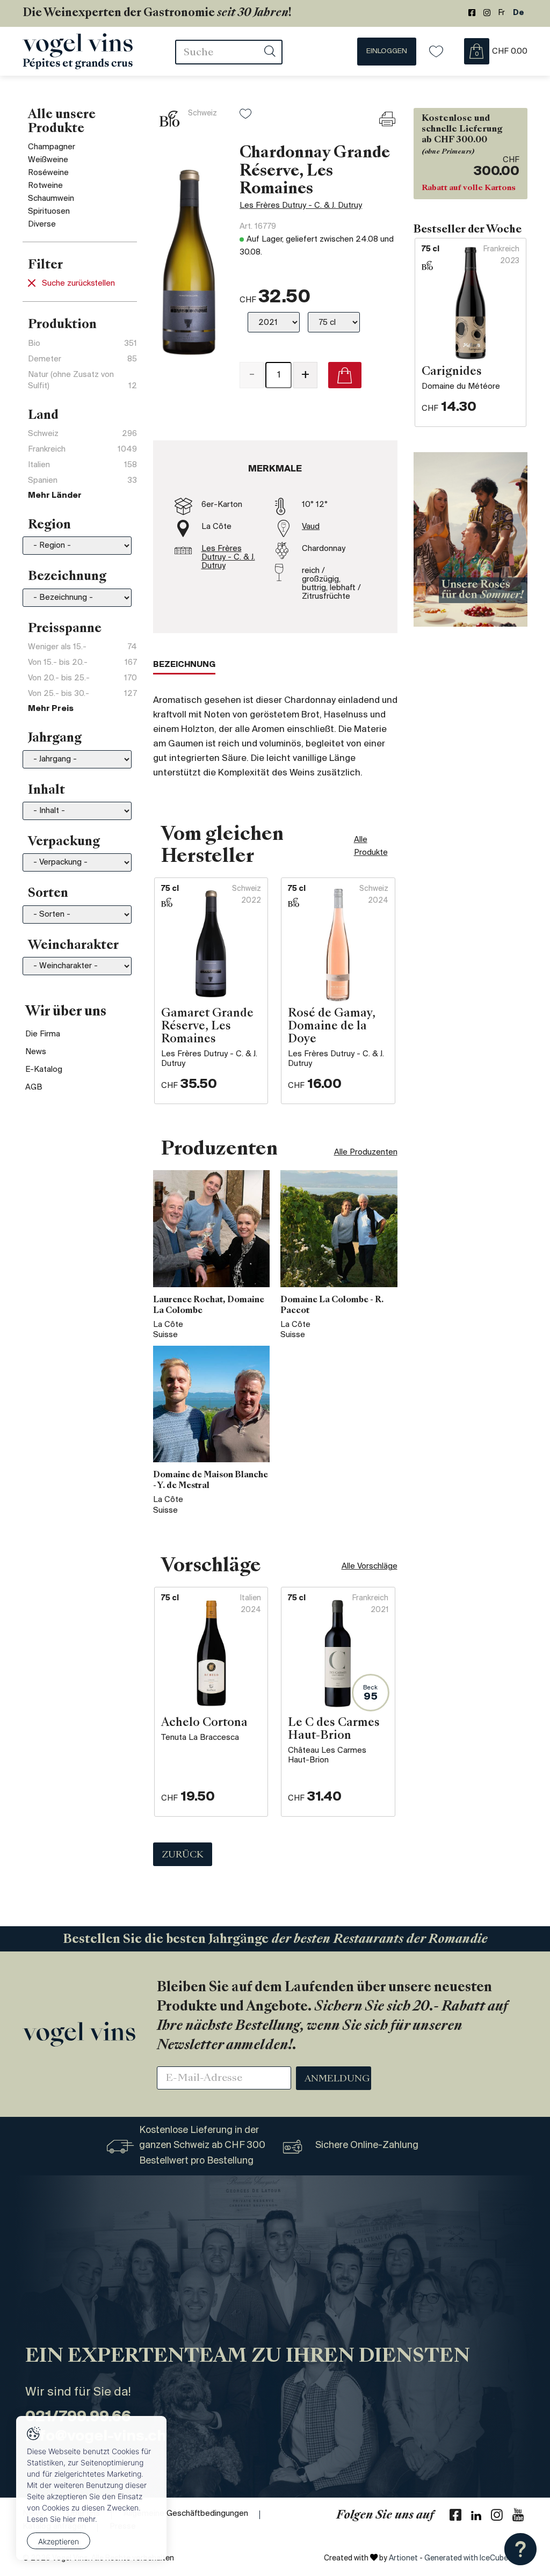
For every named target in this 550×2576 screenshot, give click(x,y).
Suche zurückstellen (78, 284)
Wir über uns (66, 1012)
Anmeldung (337, 2079)
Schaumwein (51, 199)
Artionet (403, 2559)
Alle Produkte (371, 846)
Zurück (183, 1855)
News (36, 1052)
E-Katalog (44, 1070)
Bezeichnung (184, 665)
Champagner (52, 147)
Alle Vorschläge (370, 1566)
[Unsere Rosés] (471, 539)
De (519, 13)
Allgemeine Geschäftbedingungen (186, 2514)
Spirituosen (49, 212)
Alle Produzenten (366, 1152)
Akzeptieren (59, 2541)
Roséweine (48, 173)
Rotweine (45, 186)
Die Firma (43, 1034)
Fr (502, 13)
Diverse (42, 224)
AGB (34, 1087)
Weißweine (48, 160)
